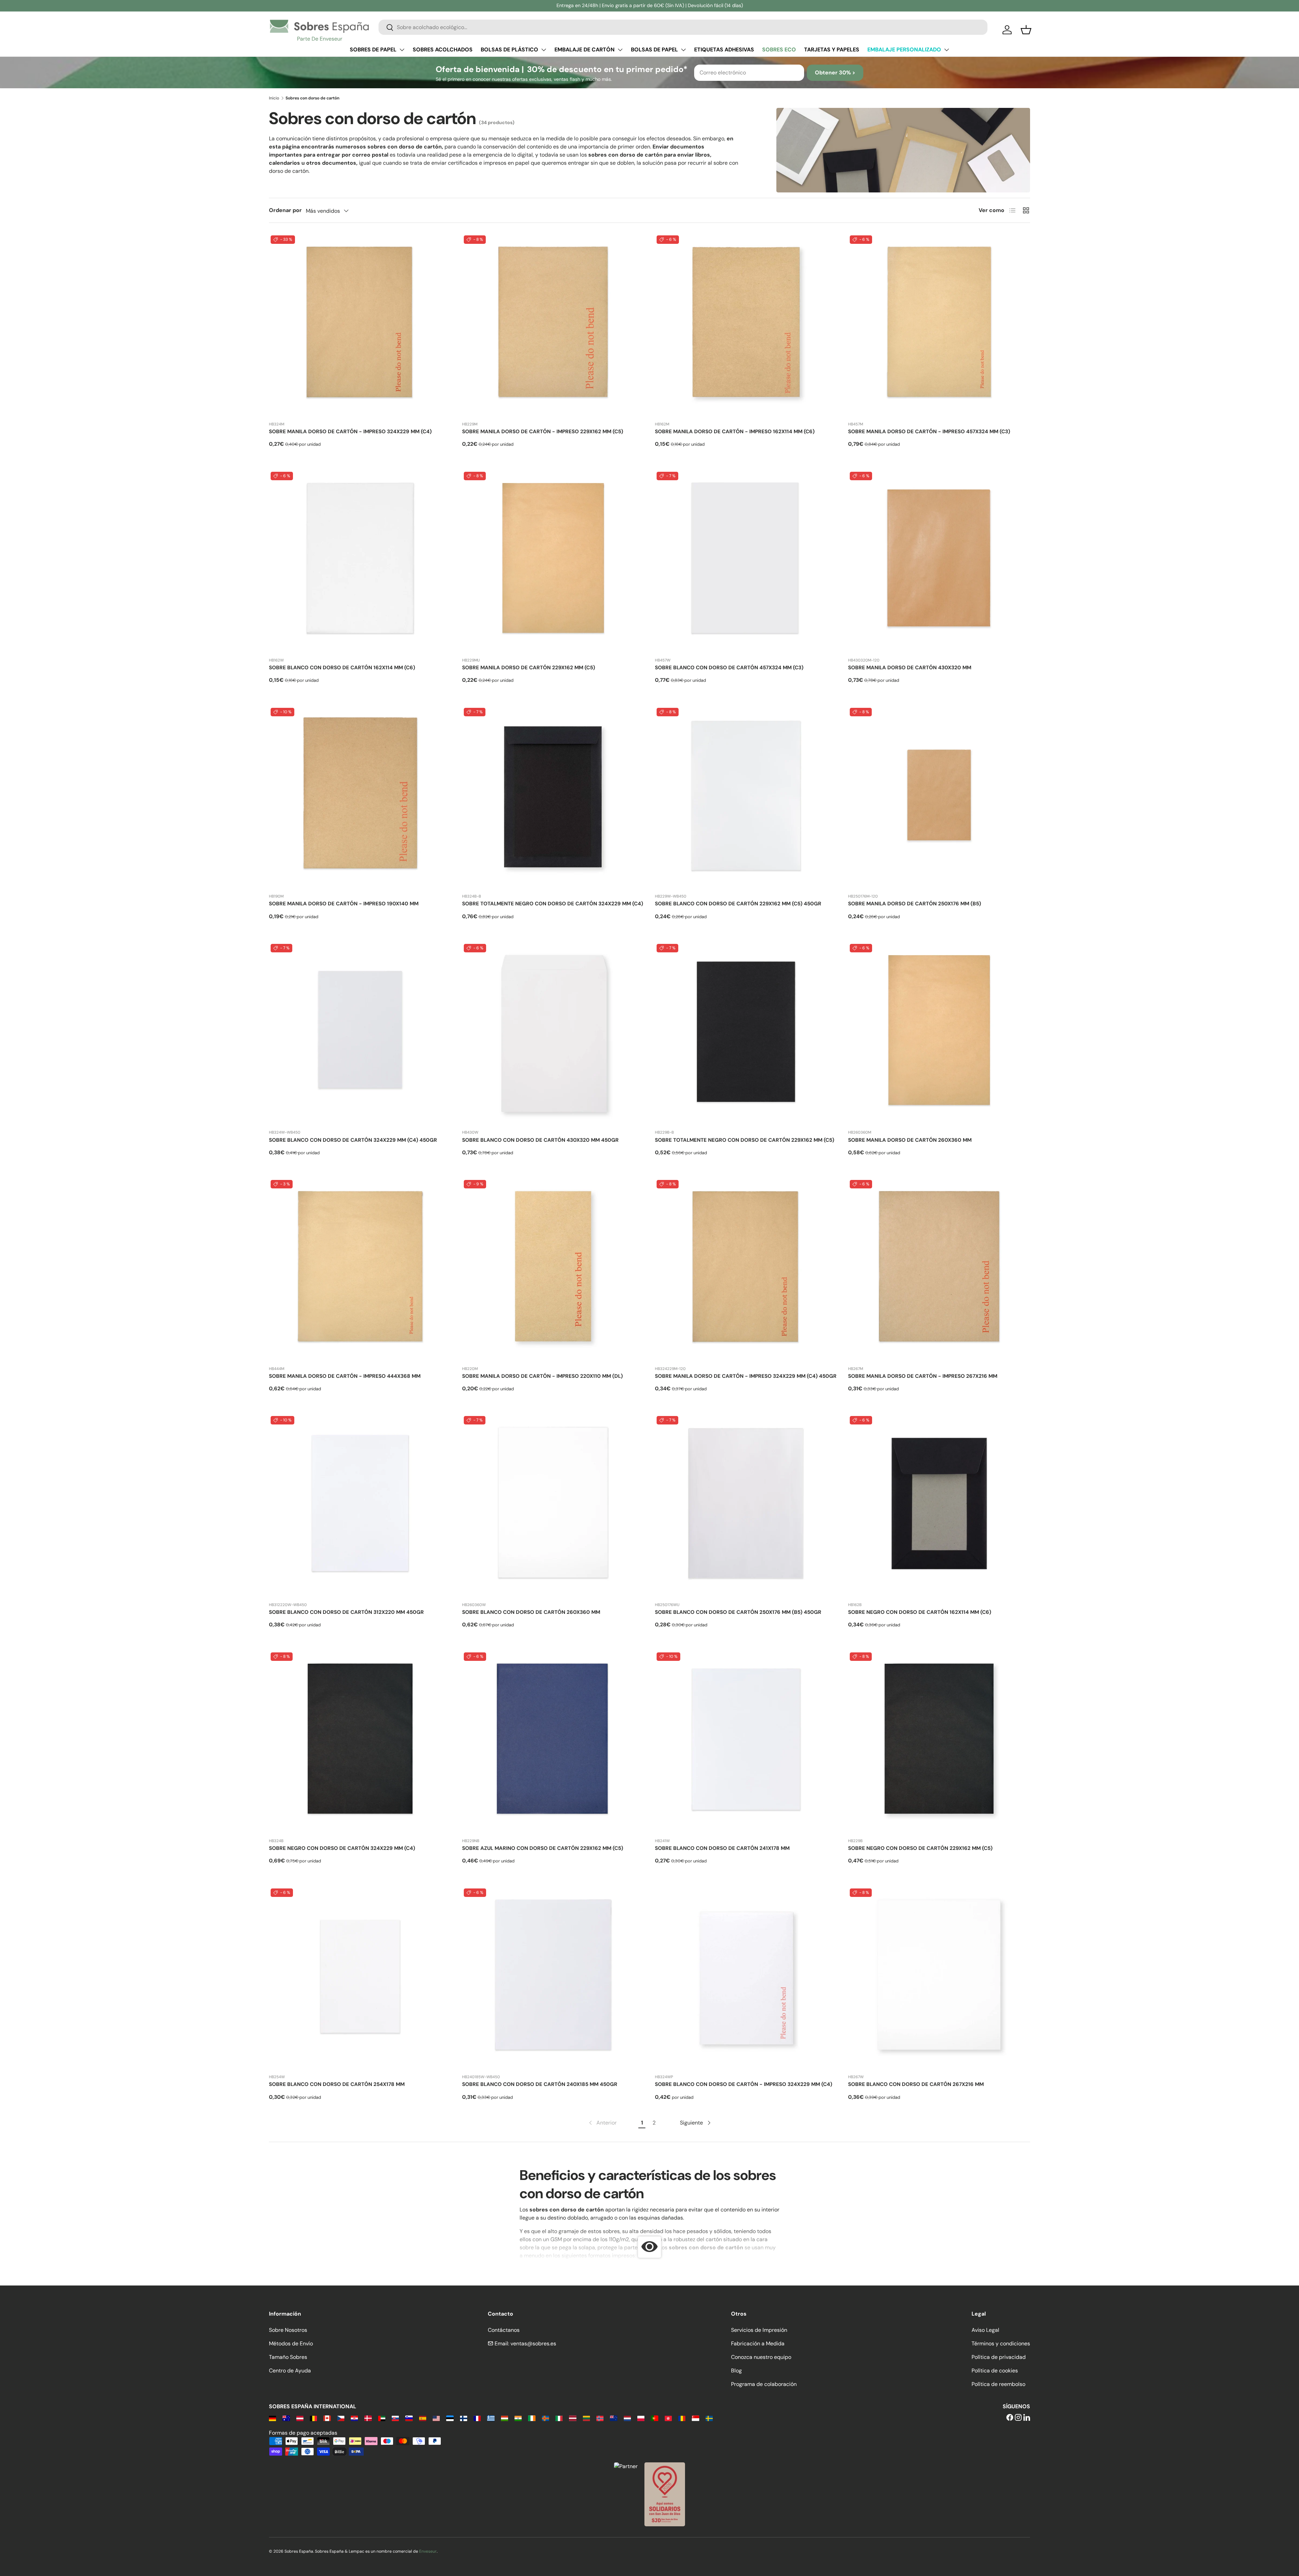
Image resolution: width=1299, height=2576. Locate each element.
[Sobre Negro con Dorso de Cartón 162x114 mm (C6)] (939, 1505)
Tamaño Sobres (288, 2357)
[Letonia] (573, 2418)
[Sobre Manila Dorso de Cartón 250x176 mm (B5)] (939, 797)
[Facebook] (1010, 2418)
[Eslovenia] (409, 2418)
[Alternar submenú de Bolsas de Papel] (683, 50)
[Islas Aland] (545, 2418)
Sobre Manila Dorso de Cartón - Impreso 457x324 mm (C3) (929, 432)
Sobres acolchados (443, 50)
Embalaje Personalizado (904, 50)
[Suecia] (709, 2418)
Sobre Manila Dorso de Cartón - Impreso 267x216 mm (923, 1376)
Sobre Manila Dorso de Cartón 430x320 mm (910, 668)
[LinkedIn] (1027, 2418)
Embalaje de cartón (585, 50)
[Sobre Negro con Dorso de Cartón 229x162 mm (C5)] (939, 1742)
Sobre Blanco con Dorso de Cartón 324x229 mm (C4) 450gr (353, 1140)
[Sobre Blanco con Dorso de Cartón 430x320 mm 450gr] (553, 1033)
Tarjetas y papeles (832, 50)
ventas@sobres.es (533, 2343)
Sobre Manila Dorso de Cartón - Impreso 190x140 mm (344, 904)
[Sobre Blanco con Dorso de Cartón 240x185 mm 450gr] (553, 1978)
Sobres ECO (779, 50)
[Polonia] (641, 2418)
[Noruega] (600, 2418)
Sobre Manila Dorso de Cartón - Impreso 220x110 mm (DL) (542, 1376)
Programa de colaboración (764, 2384)
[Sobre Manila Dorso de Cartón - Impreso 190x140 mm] (360, 797)
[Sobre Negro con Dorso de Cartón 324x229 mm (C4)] (360, 1742)
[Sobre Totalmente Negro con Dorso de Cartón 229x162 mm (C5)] (746, 1033)
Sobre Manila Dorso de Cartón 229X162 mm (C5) (529, 668)
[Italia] (559, 2418)
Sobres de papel (373, 50)
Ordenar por (285, 210)
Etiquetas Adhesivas (724, 50)
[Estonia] (450, 2418)
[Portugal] (654, 2418)
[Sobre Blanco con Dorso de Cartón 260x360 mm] (553, 1505)
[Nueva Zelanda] (613, 2418)
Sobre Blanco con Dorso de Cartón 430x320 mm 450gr (540, 1140)
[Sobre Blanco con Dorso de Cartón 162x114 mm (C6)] (360, 561)
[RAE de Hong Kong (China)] (668, 2418)
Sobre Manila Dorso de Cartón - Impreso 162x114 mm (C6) (735, 432)
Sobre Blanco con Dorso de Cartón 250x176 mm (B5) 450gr (738, 1612)
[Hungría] (505, 2418)
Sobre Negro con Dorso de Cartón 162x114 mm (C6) (920, 1612)
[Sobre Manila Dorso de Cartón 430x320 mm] (939, 561)
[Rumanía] (682, 2418)
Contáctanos (504, 2330)
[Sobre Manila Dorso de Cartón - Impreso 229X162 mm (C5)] (553, 325)
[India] (518, 2418)
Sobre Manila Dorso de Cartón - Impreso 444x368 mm (345, 1376)
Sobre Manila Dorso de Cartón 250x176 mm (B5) (915, 904)
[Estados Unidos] (436, 2418)
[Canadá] (327, 2418)
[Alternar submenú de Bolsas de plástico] (544, 50)
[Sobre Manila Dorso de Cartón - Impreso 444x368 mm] (360, 1269)
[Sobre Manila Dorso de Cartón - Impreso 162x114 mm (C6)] (746, 325)
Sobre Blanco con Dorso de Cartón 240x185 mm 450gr (540, 2084)
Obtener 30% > (835, 73)
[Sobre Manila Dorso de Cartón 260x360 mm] (939, 1033)
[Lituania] (586, 2418)
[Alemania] (272, 2418)
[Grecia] (491, 2418)
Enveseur (428, 2551)
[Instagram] (1018, 2418)
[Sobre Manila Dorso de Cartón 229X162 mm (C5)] (553, 561)
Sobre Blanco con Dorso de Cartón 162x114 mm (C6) (342, 668)
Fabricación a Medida (758, 2343)
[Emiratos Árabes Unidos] (382, 2418)
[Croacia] (354, 2418)
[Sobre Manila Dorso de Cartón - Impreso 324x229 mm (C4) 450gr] (746, 1269)
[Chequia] (341, 2418)
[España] (423, 2418)
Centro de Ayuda (290, 2371)
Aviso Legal (985, 2330)
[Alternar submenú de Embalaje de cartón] (620, 50)
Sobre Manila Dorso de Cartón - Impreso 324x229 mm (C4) (350, 432)
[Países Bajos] (627, 2418)
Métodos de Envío (291, 2343)
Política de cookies (995, 2371)
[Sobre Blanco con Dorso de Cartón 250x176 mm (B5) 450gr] (746, 1505)
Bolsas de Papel (654, 50)
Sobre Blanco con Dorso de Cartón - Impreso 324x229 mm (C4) (744, 2084)
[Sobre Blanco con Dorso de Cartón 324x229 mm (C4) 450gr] (360, 1033)
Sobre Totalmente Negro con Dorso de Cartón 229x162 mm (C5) (745, 1140)
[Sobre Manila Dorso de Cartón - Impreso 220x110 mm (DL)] (553, 1269)
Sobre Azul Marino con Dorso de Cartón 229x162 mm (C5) (543, 1848)
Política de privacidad (999, 2357)
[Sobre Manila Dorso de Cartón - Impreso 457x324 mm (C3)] (939, 325)
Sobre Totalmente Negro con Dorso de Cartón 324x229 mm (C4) (553, 904)
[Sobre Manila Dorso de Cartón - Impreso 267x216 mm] (939, 1269)
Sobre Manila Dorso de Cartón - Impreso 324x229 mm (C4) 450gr (746, 1376)
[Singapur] (695, 2418)
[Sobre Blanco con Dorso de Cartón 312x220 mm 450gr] (360, 1505)
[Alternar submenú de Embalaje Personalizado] (947, 50)
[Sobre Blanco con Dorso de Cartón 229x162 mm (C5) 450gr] (746, 797)
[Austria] (300, 2418)
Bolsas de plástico (509, 50)
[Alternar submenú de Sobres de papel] (402, 50)
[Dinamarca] (368, 2418)
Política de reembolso (998, 2384)
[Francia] (477, 2418)
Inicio (274, 98)
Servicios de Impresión (759, 2330)
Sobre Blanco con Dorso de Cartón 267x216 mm (916, 2084)
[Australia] (286, 2418)
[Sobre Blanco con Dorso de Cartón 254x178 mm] (360, 1978)
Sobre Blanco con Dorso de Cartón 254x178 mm (337, 2084)
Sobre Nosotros (288, 2330)
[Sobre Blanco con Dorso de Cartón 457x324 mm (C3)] (746, 561)
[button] (1026, 30)
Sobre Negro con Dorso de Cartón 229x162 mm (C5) (920, 1848)
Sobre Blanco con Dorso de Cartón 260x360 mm (531, 1612)
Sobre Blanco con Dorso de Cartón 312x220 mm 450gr (346, 1612)
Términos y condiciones (1001, 2343)
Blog (736, 2371)
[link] (602, 2123)
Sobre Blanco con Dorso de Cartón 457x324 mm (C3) (729, 668)
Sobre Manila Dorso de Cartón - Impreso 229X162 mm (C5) (543, 432)
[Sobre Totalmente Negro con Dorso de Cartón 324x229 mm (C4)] (553, 797)
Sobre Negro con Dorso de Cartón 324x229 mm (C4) (342, 1848)
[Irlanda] (532, 2418)
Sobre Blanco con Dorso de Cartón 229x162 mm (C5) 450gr (738, 904)
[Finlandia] (464, 2418)
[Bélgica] (313, 2418)
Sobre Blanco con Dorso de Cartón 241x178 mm (722, 1848)
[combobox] (683, 27)
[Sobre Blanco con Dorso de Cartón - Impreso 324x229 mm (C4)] (746, 1978)
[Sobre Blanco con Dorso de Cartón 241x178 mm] (746, 1742)
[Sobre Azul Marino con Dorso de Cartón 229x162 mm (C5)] (553, 1742)
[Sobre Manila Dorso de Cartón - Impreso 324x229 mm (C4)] (360, 325)
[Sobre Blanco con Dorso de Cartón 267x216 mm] (939, 1978)
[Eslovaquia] (395, 2418)
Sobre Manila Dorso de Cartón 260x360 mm (910, 1140)
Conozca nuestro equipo (761, 2357)
